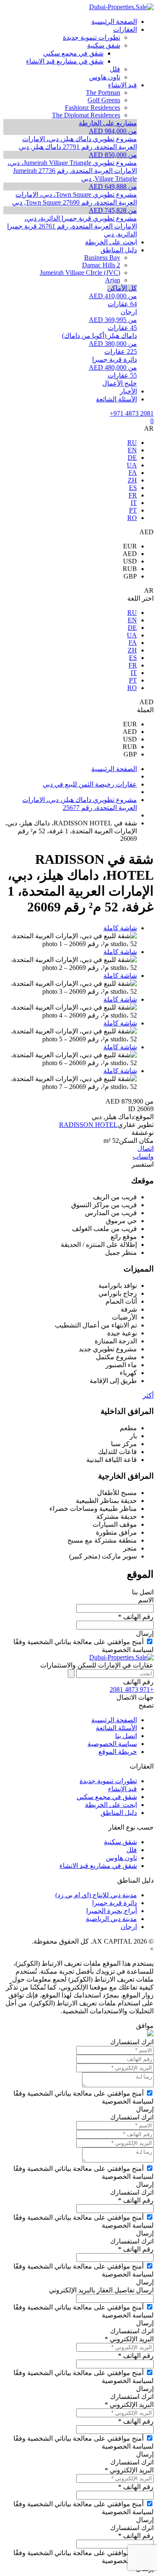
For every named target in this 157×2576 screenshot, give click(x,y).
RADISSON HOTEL (88, 1125)
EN (132, 450)
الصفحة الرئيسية (114, 1720)
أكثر (148, 1395)
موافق (145, 2026)
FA (133, 473)
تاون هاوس (121, 1858)
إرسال (145, 1633)
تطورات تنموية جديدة (108, 1781)
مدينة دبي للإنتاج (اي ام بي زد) (96, 1895)
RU (132, 443)
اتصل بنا (126, 1736)
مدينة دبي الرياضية (111, 1919)
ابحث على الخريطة (111, 1805)
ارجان (129, 1927)
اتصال (145, 1148)
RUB (130, 569)
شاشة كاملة (120, 928)
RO (132, 518)
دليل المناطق (119, 1813)
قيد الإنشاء (122, 1789)
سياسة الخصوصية (112, 1744)
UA (132, 465)
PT (133, 510)
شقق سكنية (120, 1842)
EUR (130, 546)
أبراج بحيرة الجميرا (112, 1911)
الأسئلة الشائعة (116, 1728)
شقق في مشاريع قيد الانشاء (98, 1866)
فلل (132, 1850)
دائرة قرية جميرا (115, 1903)
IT (134, 503)
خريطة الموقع (118, 1752)
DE (132, 458)
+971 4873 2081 (132, 413)
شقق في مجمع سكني (107, 1797)
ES (133, 488)
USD (130, 561)
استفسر (143, 1164)
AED (130, 554)
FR (133, 495)
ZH (132, 480)
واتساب (143, 1156)
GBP (130, 576)
